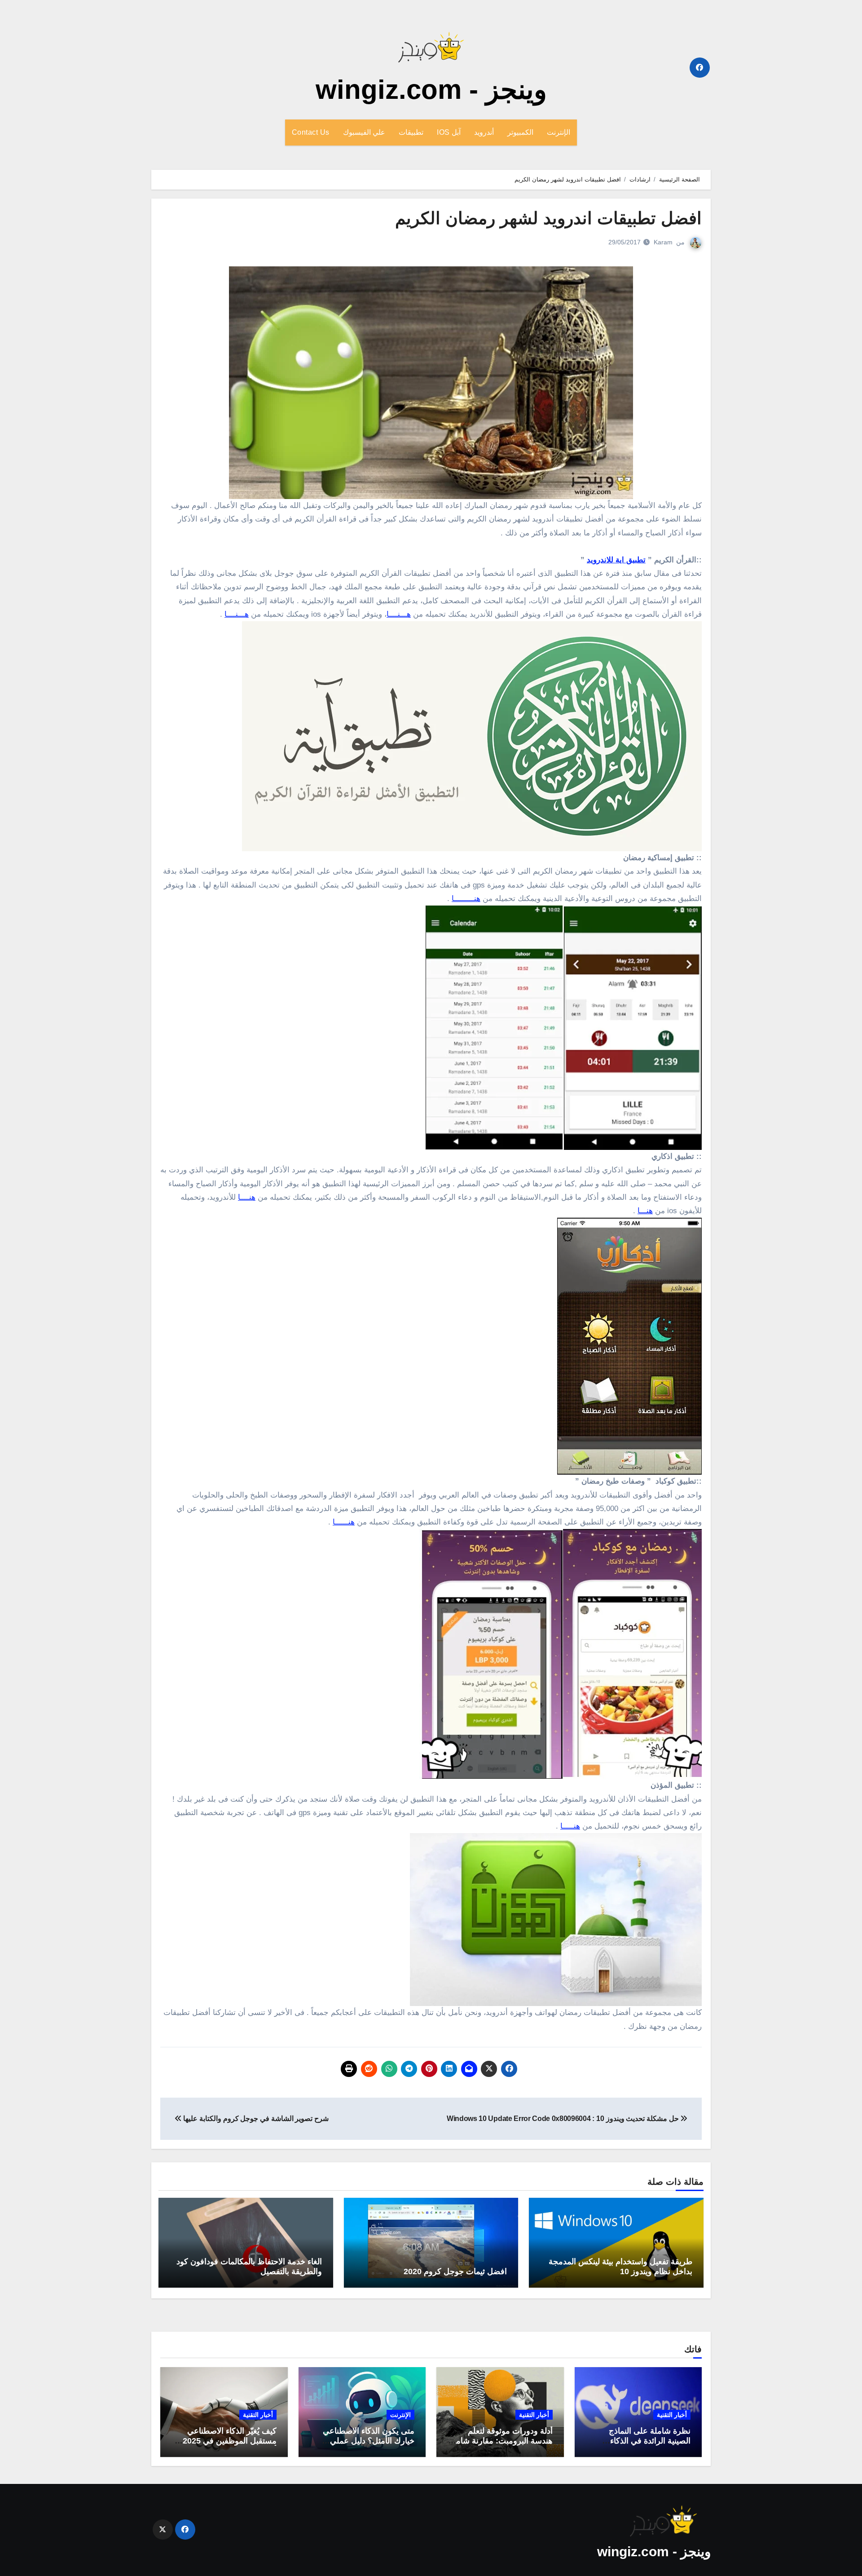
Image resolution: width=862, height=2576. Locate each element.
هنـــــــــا (466, 899)
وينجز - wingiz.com (431, 90)
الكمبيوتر (520, 132)
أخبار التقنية (672, 2415)
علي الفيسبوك (364, 132)
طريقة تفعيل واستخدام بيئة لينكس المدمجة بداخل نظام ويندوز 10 (620, 2267)
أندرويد (484, 132)
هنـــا (645, 1211)
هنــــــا (344, 1522)
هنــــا (247, 1197)
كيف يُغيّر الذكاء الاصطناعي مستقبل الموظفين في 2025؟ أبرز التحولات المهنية (227, 2441)
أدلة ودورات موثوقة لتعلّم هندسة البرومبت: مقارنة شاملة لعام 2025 (501, 2441)
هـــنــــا (399, 614)
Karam (663, 242)
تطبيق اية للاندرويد (616, 560)
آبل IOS (449, 132)
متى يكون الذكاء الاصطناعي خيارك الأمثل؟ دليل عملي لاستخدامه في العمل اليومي (368, 2441)
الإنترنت (559, 132)
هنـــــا (570, 1826)
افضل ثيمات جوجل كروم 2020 (455, 2271)
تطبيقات (411, 132)
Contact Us (311, 132)
